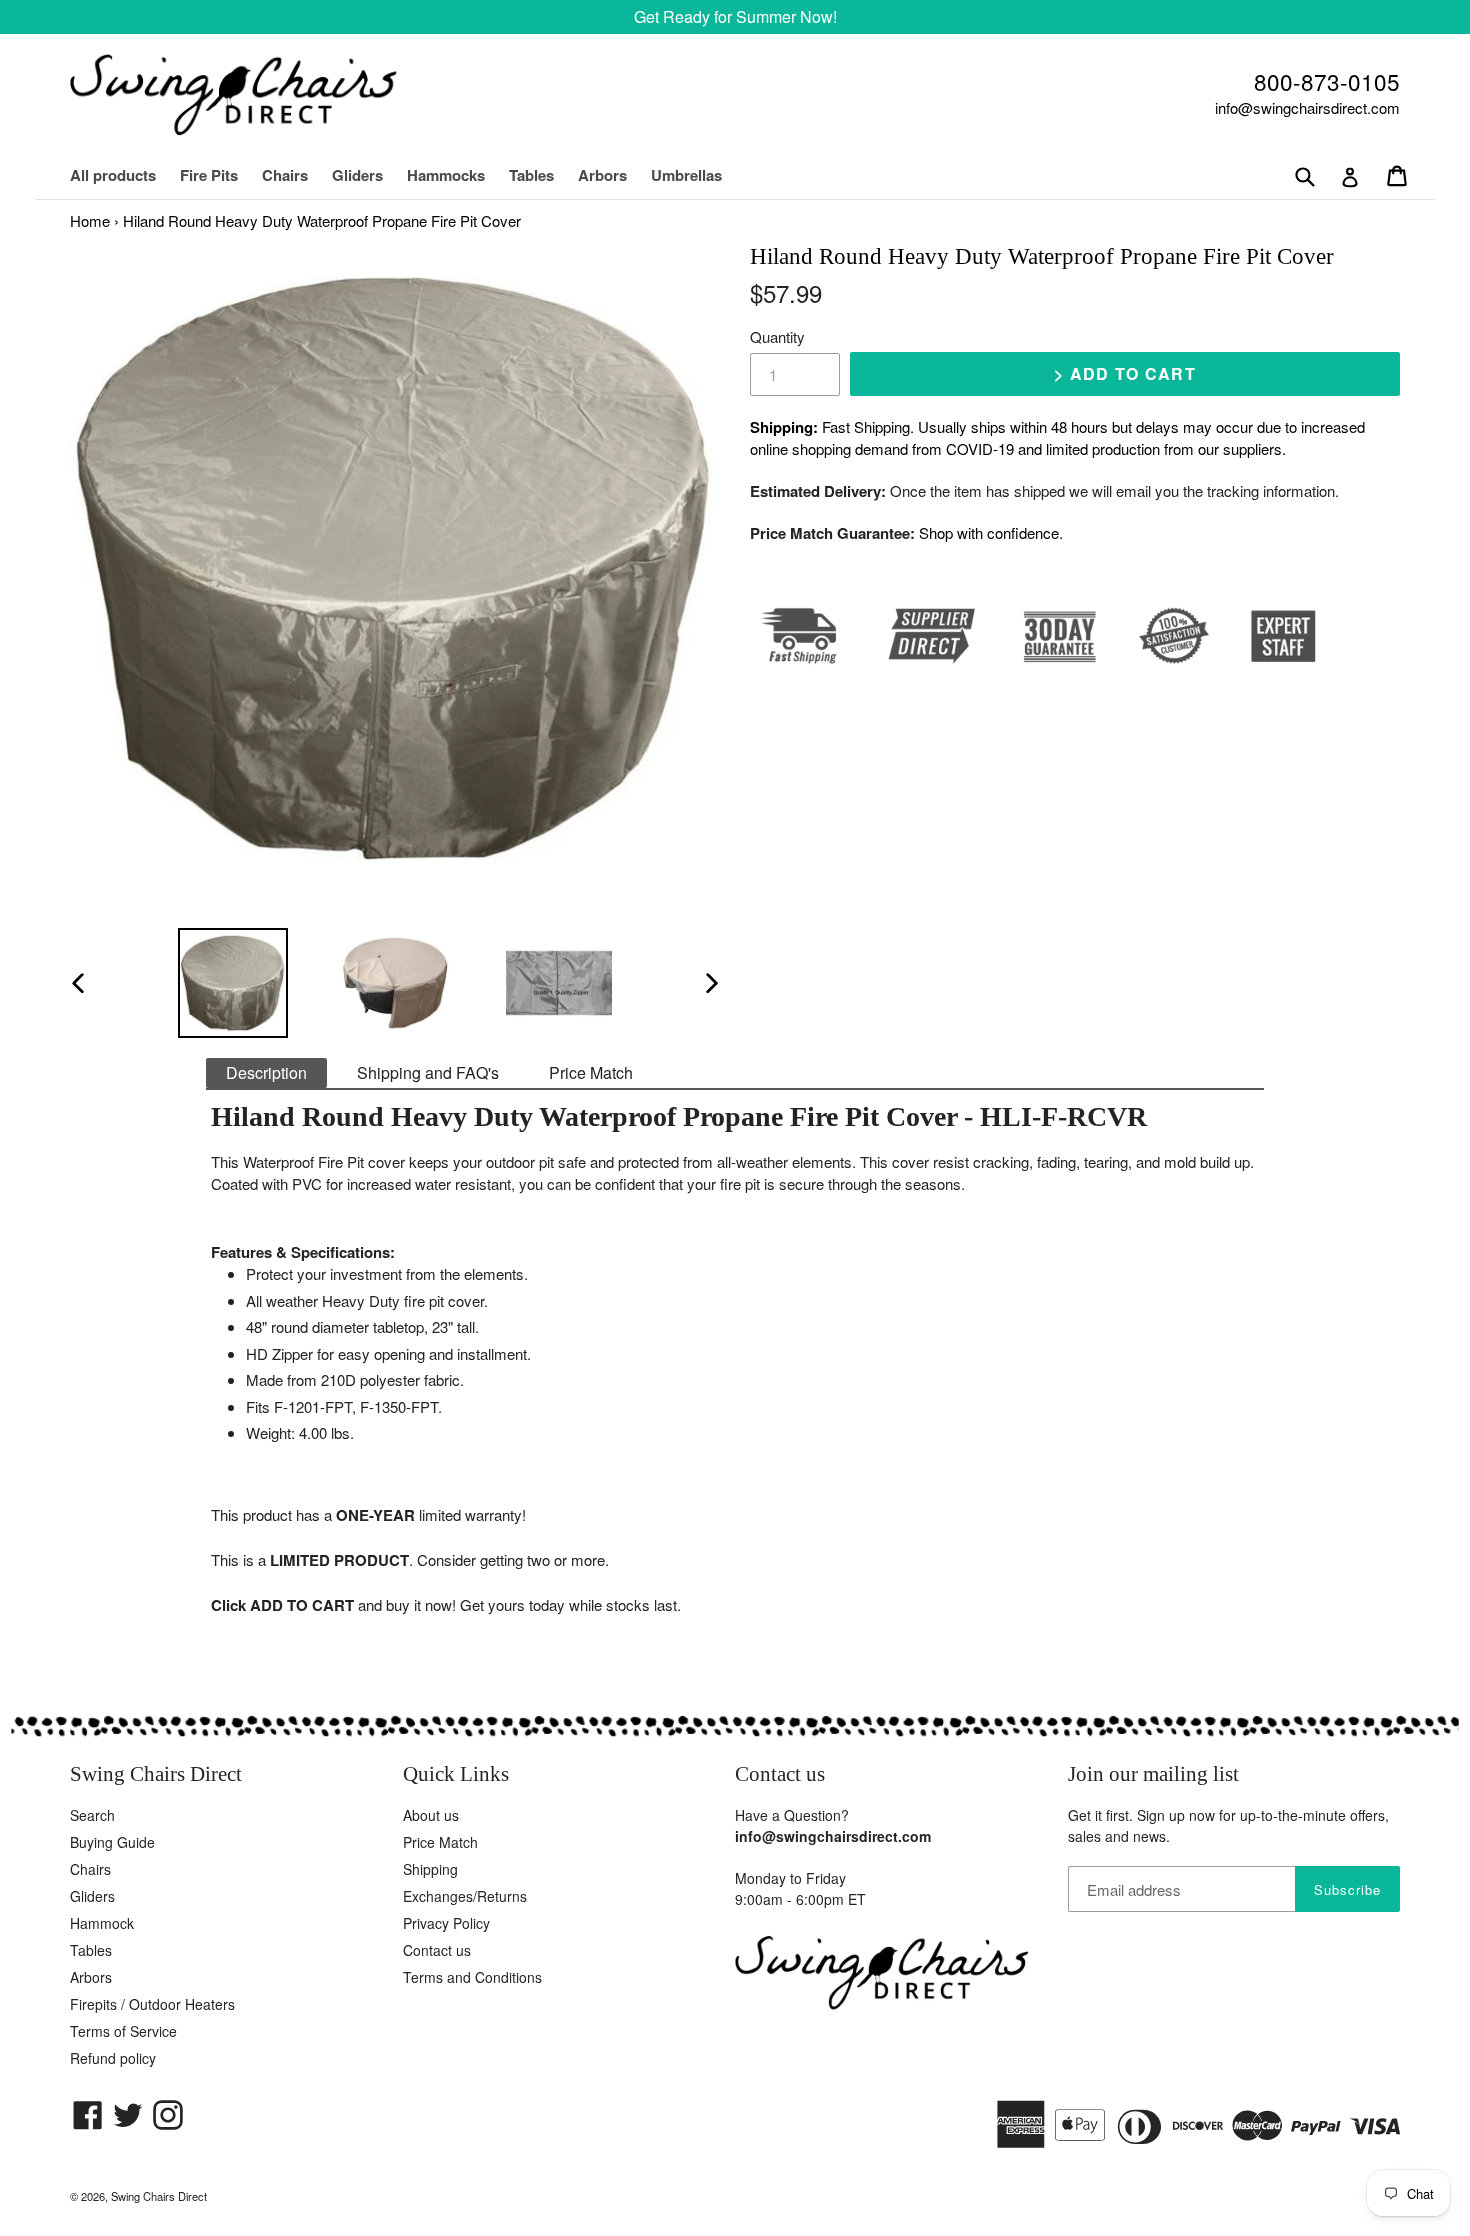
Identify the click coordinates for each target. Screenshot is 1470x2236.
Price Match (591, 1072)
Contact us (437, 1950)
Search (92, 1815)
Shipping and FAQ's (428, 1072)
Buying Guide (112, 1842)
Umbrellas (686, 175)
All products (113, 175)
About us (431, 1815)
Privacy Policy (446, 1923)
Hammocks (446, 175)
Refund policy (113, 2058)
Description (266, 1072)
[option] (232, 983)
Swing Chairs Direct (159, 2196)
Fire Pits (209, 175)
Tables (531, 175)
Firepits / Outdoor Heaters (152, 2004)
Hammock (102, 1923)
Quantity (777, 336)
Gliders (357, 175)
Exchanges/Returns (465, 1896)
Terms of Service (123, 2031)
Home (90, 220)
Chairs (295, 175)
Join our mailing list (1153, 1774)
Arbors (602, 175)
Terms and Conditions (472, 1977)
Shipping (430, 1869)
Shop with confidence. (991, 532)
